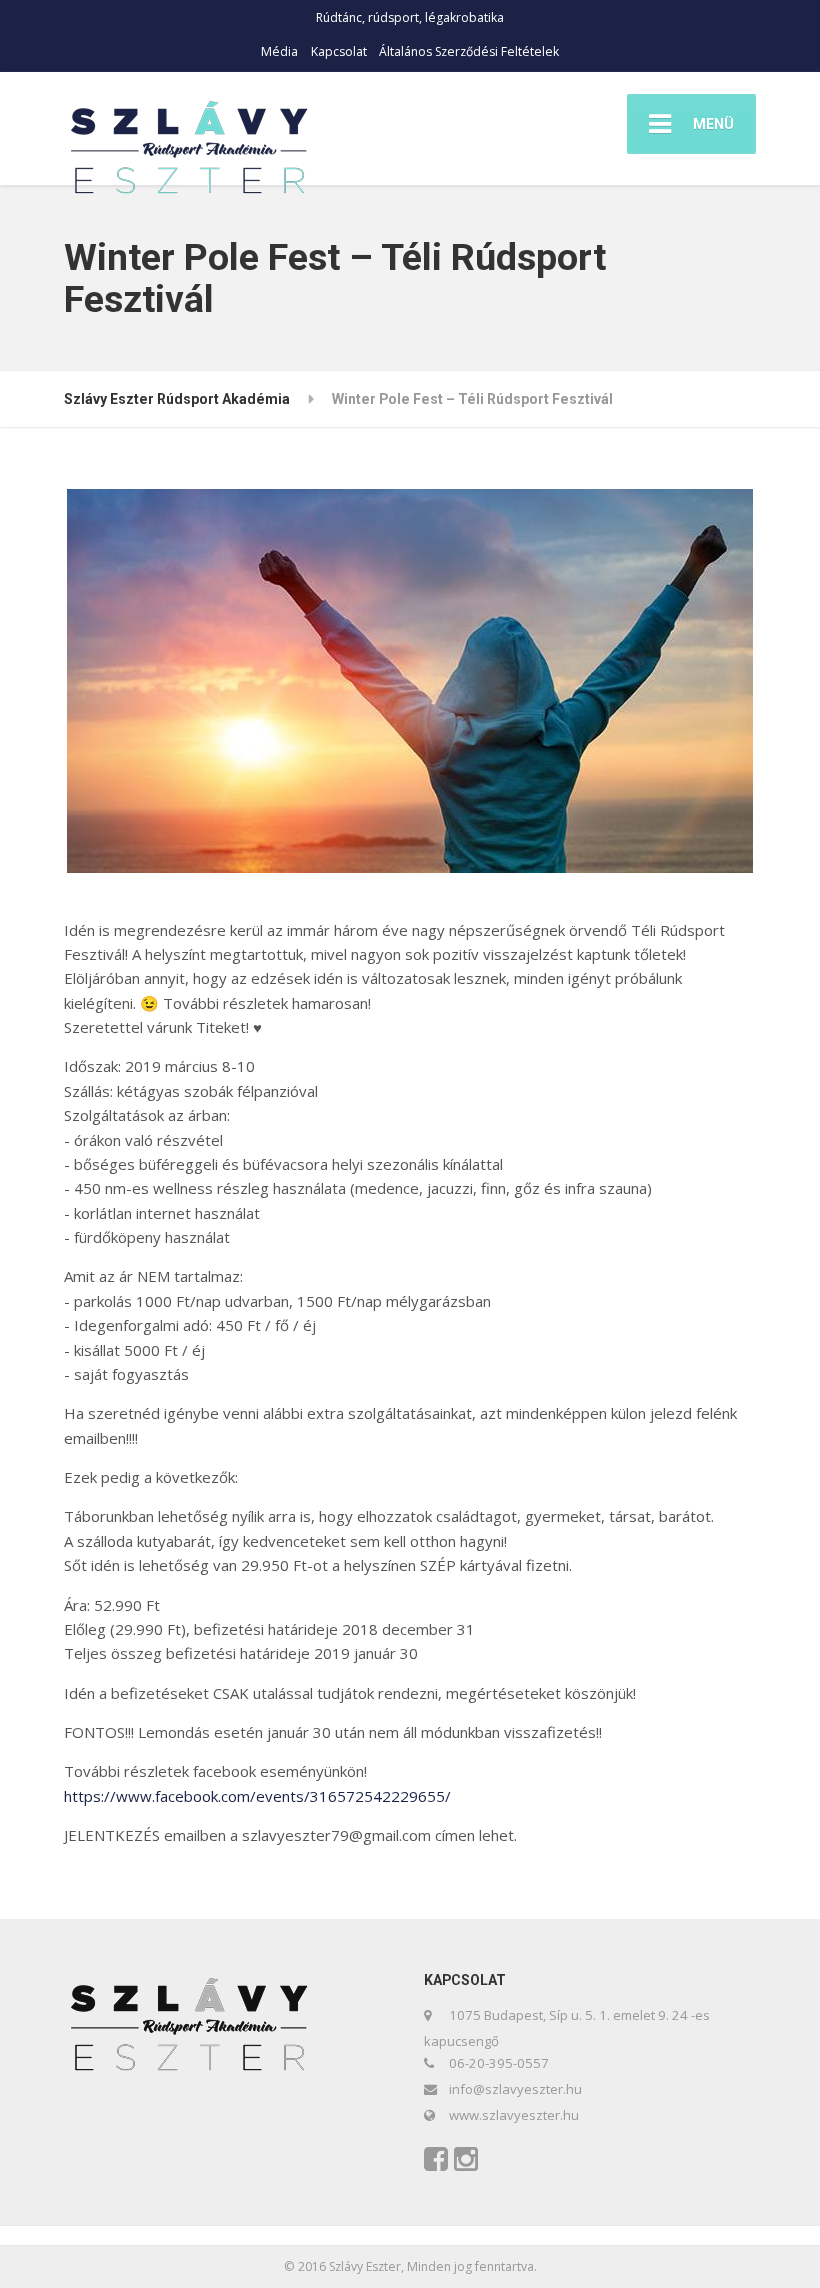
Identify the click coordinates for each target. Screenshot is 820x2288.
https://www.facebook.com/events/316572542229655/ (257, 1796)
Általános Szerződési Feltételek (469, 51)
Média (279, 51)
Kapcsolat (339, 51)
